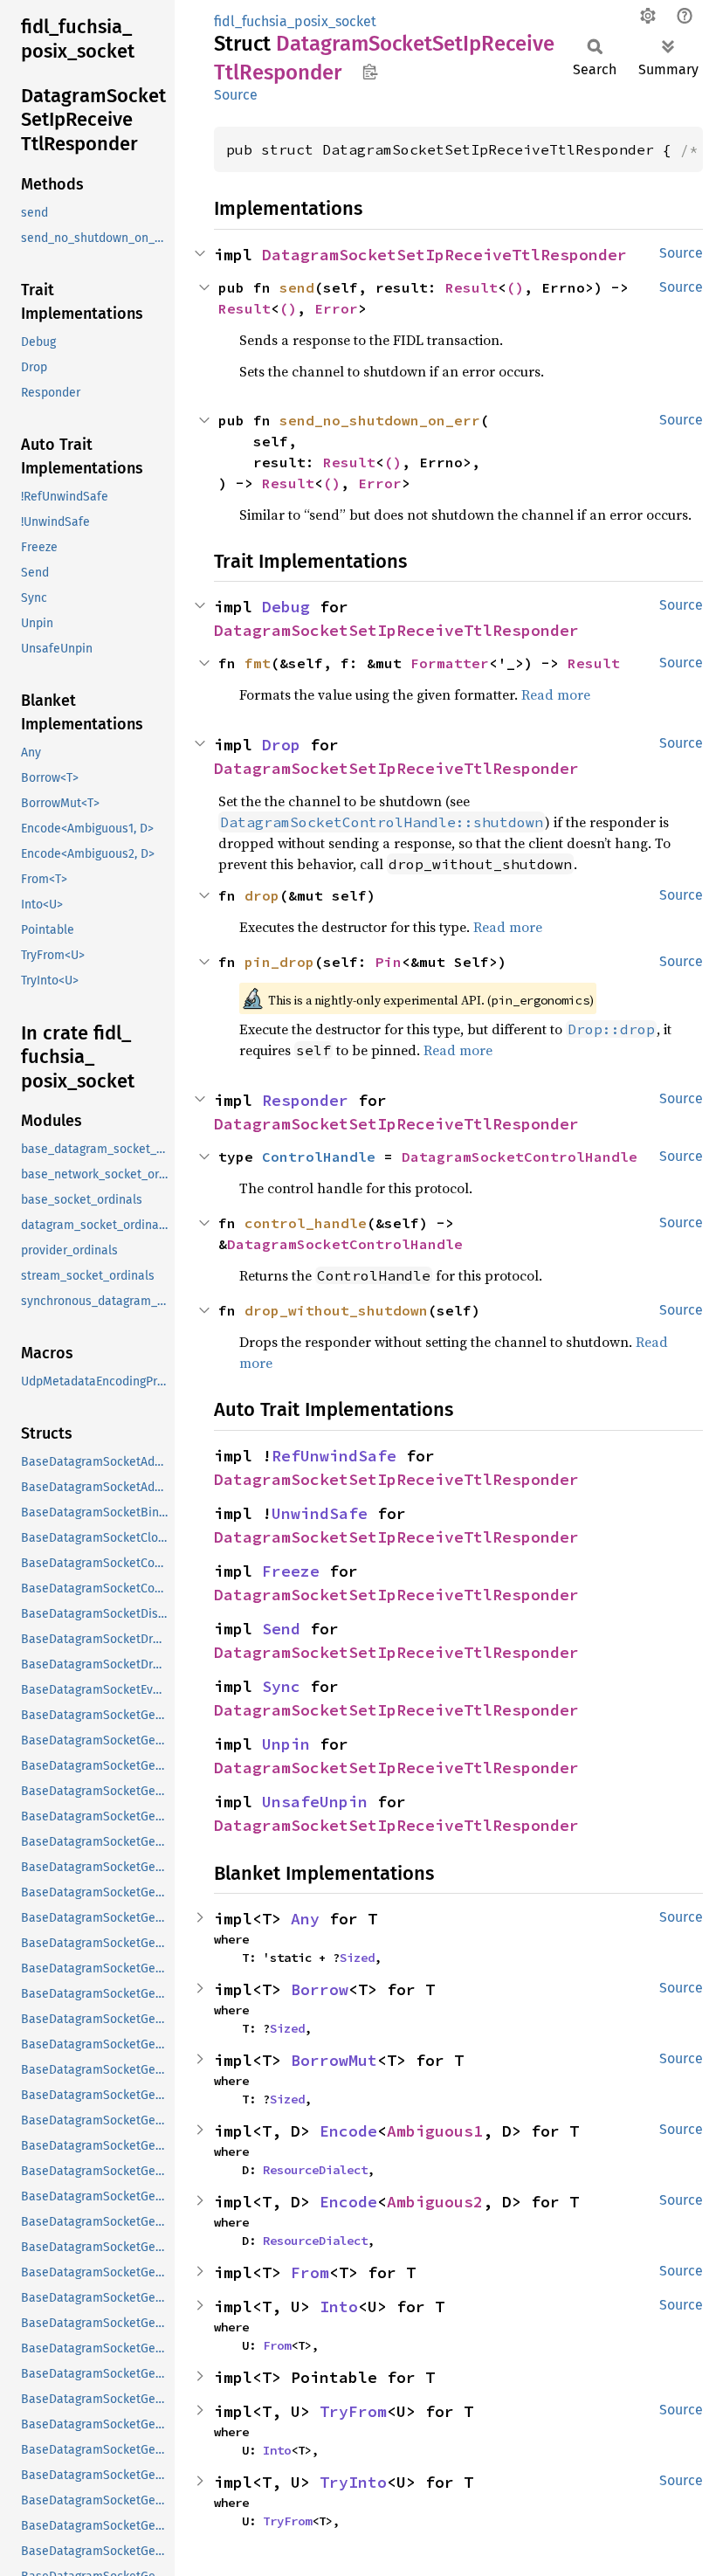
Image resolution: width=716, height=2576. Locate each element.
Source (236, 95)
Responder (305, 1100)
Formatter (450, 663)
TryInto (353, 2482)
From (310, 2272)
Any (305, 1919)
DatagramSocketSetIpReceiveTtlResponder (444, 255)
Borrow (320, 1989)
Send (281, 1629)
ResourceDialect (315, 2170)
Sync (281, 1686)
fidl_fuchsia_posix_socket (295, 21)
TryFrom (353, 2411)
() (515, 287)
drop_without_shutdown (336, 1310)
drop (262, 895)
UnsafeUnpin (315, 1802)
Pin (389, 962)
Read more (556, 694)
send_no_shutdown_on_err (380, 420)
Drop (281, 745)
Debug (286, 607)
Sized (357, 1958)
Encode (348, 2131)
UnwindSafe (320, 1513)
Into (339, 2307)
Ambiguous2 (435, 2202)
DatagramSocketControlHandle (520, 1157)
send (297, 287)
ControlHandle (319, 1157)
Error (336, 308)
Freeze (291, 1571)
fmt (258, 663)
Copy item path (370, 72)
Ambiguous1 (435, 2131)
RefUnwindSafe (334, 1456)
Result (472, 287)
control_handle (306, 1223)
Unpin (286, 1744)
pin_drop (279, 962)
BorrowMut (334, 2060)
